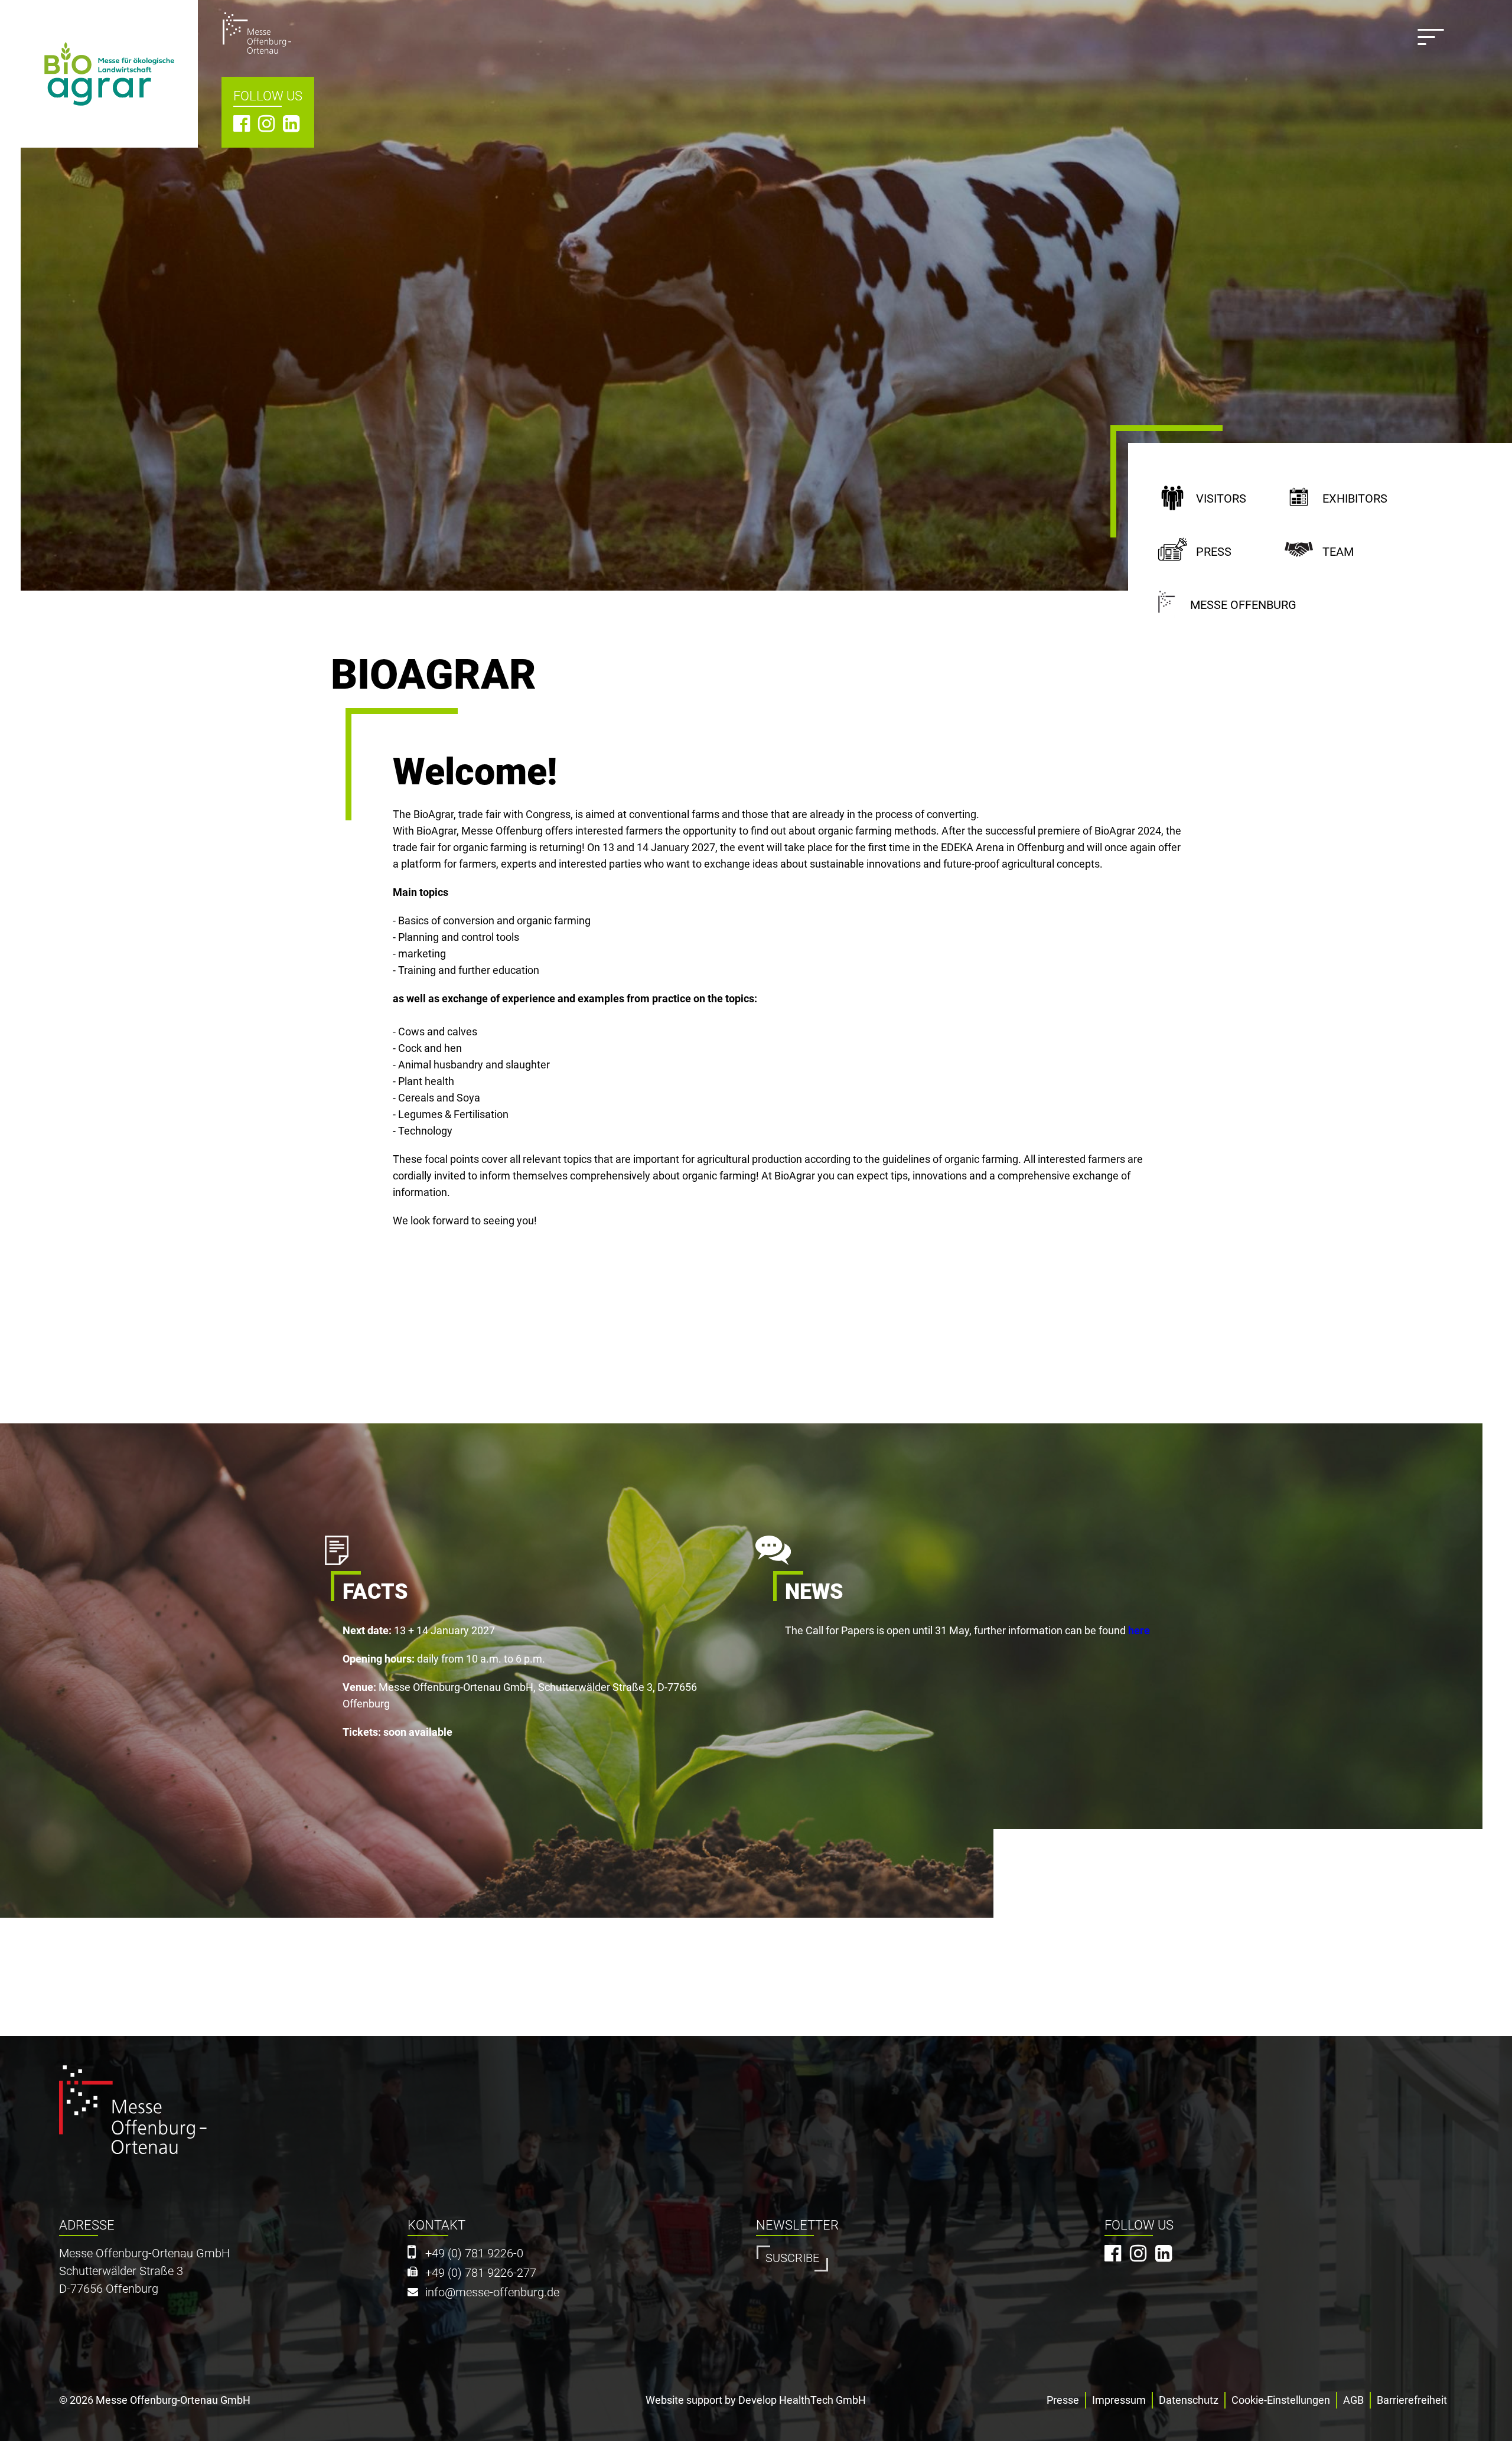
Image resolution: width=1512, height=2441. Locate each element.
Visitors (1221, 499)
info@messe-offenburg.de (492, 2292)
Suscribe (792, 2258)
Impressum (1119, 2400)
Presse (1063, 2400)
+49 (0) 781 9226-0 (474, 2253)
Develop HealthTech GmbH (802, 2400)
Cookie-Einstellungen (1281, 2400)
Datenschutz (1189, 2400)
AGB (1353, 2400)
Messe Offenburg (1243, 605)
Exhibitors (1355, 499)
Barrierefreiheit (1412, 2400)
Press (1214, 552)
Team (1338, 552)
